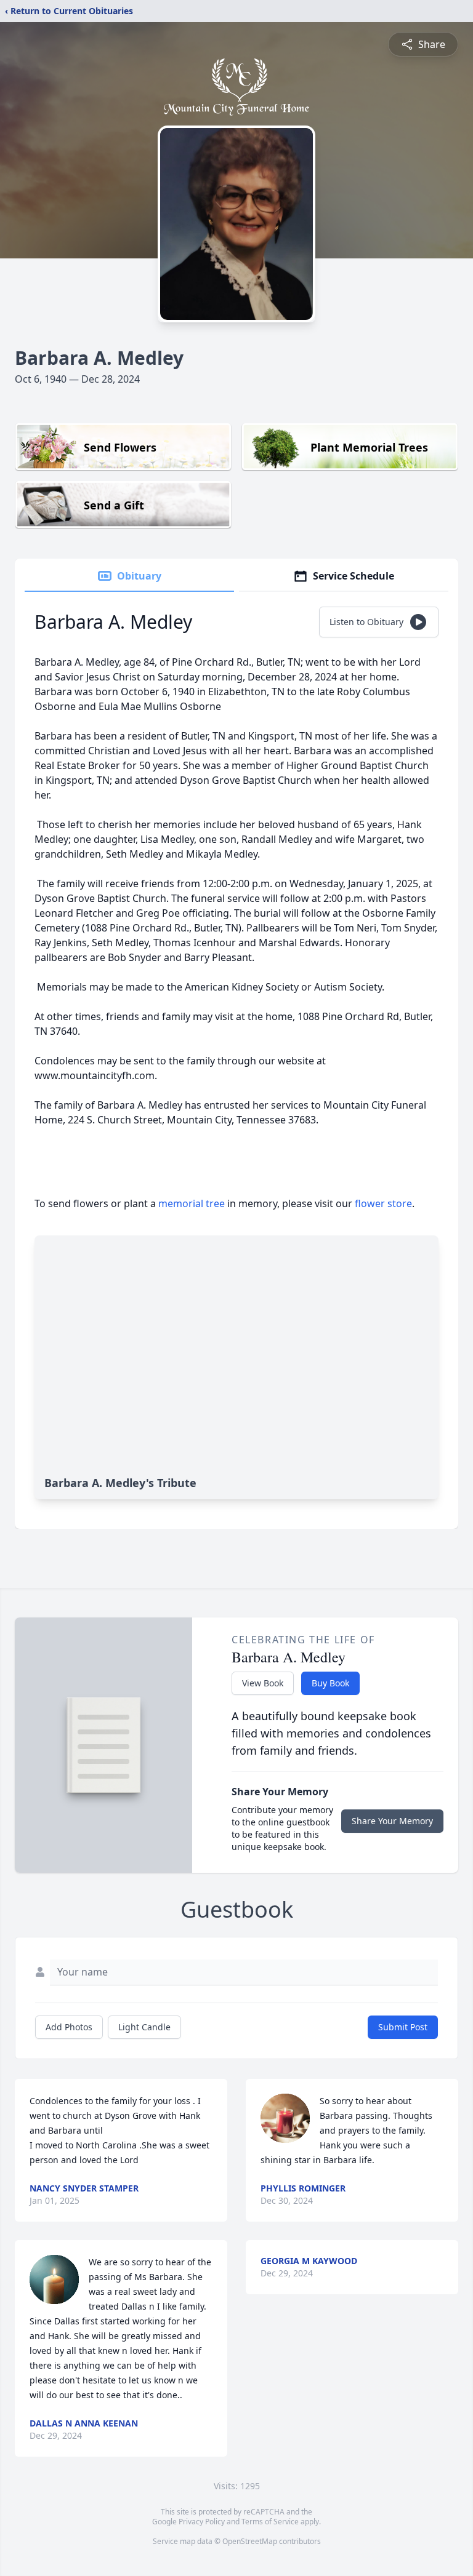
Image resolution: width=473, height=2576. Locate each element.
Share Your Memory (392, 1821)
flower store (383, 1203)
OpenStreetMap (250, 2541)
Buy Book (330, 1683)
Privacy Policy (202, 2522)
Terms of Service (270, 2522)
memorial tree (192, 1203)
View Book (263, 1683)
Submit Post (403, 2027)
